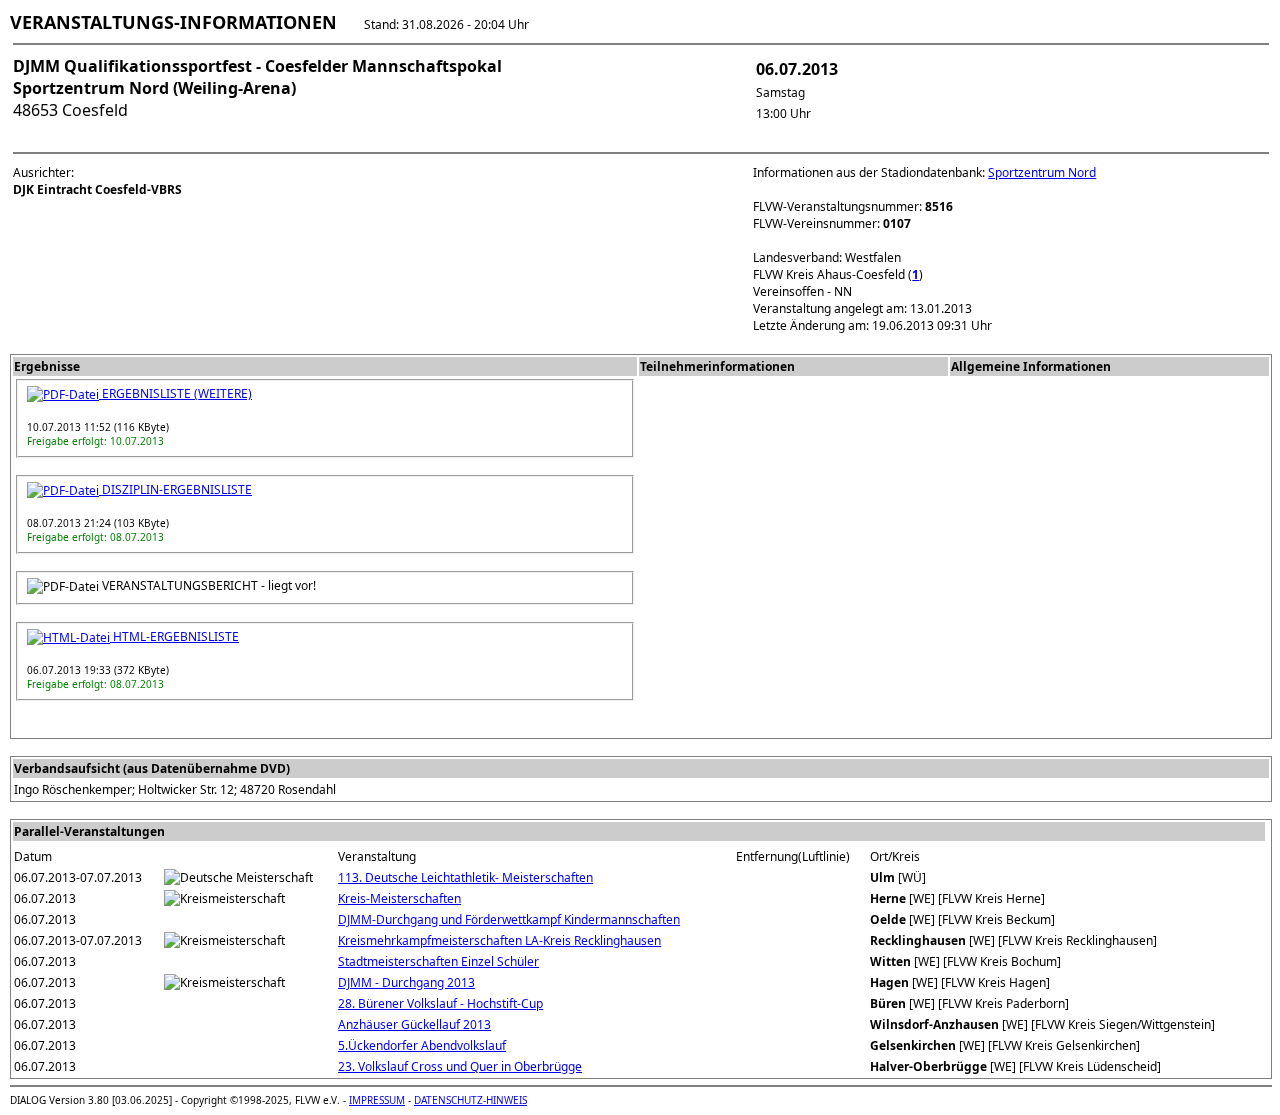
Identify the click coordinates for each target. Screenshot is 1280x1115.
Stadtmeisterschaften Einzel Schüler (438, 961)
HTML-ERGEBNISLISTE (174, 636)
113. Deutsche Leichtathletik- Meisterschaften (465, 877)
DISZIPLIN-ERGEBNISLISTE (175, 489)
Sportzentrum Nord (1042, 172)
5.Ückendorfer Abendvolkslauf (422, 1045)
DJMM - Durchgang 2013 (406, 982)
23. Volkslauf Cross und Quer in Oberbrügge (460, 1066)
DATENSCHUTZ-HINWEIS (470, 1100)
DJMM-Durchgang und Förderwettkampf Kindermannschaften (509, 919)
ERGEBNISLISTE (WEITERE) (175, 393)
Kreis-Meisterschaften (399, 898)
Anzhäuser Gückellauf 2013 (414, 1024)
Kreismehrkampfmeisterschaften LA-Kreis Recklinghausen (499, 940)
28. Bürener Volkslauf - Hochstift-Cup (440, 1003)
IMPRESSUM (377, 1100)
